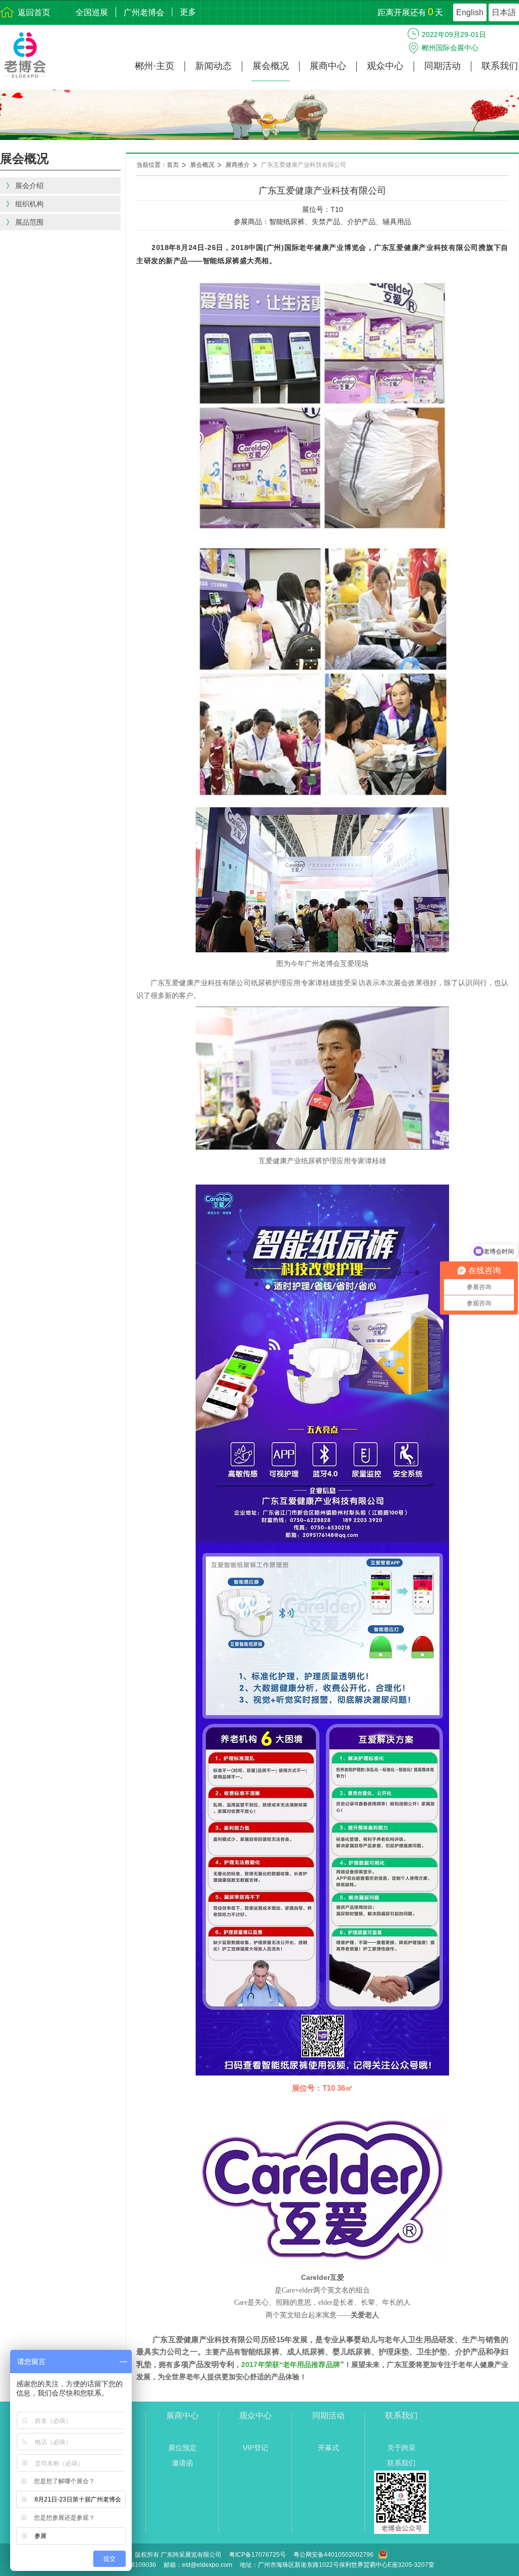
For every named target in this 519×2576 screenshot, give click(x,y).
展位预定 (182, 2448)
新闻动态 (213, 66)
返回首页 (34, 12)
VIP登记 (255, 2448)
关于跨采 (401, 2448)
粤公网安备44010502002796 (333, 2555)
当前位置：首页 (158, 165)
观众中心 (385, 66)
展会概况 (271, 66)
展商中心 (328, 66)
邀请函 (182, 2463)
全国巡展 (92, 12)
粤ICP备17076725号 (257, 2555)
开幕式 (328, 2448)
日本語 (504, 12)
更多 (188, 12)
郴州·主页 (155, 66)
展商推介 (238, 165)
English (470, 12)
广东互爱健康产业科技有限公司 (304, 165)
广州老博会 (144, 12)
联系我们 (500, 66)
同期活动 (442, 66)
